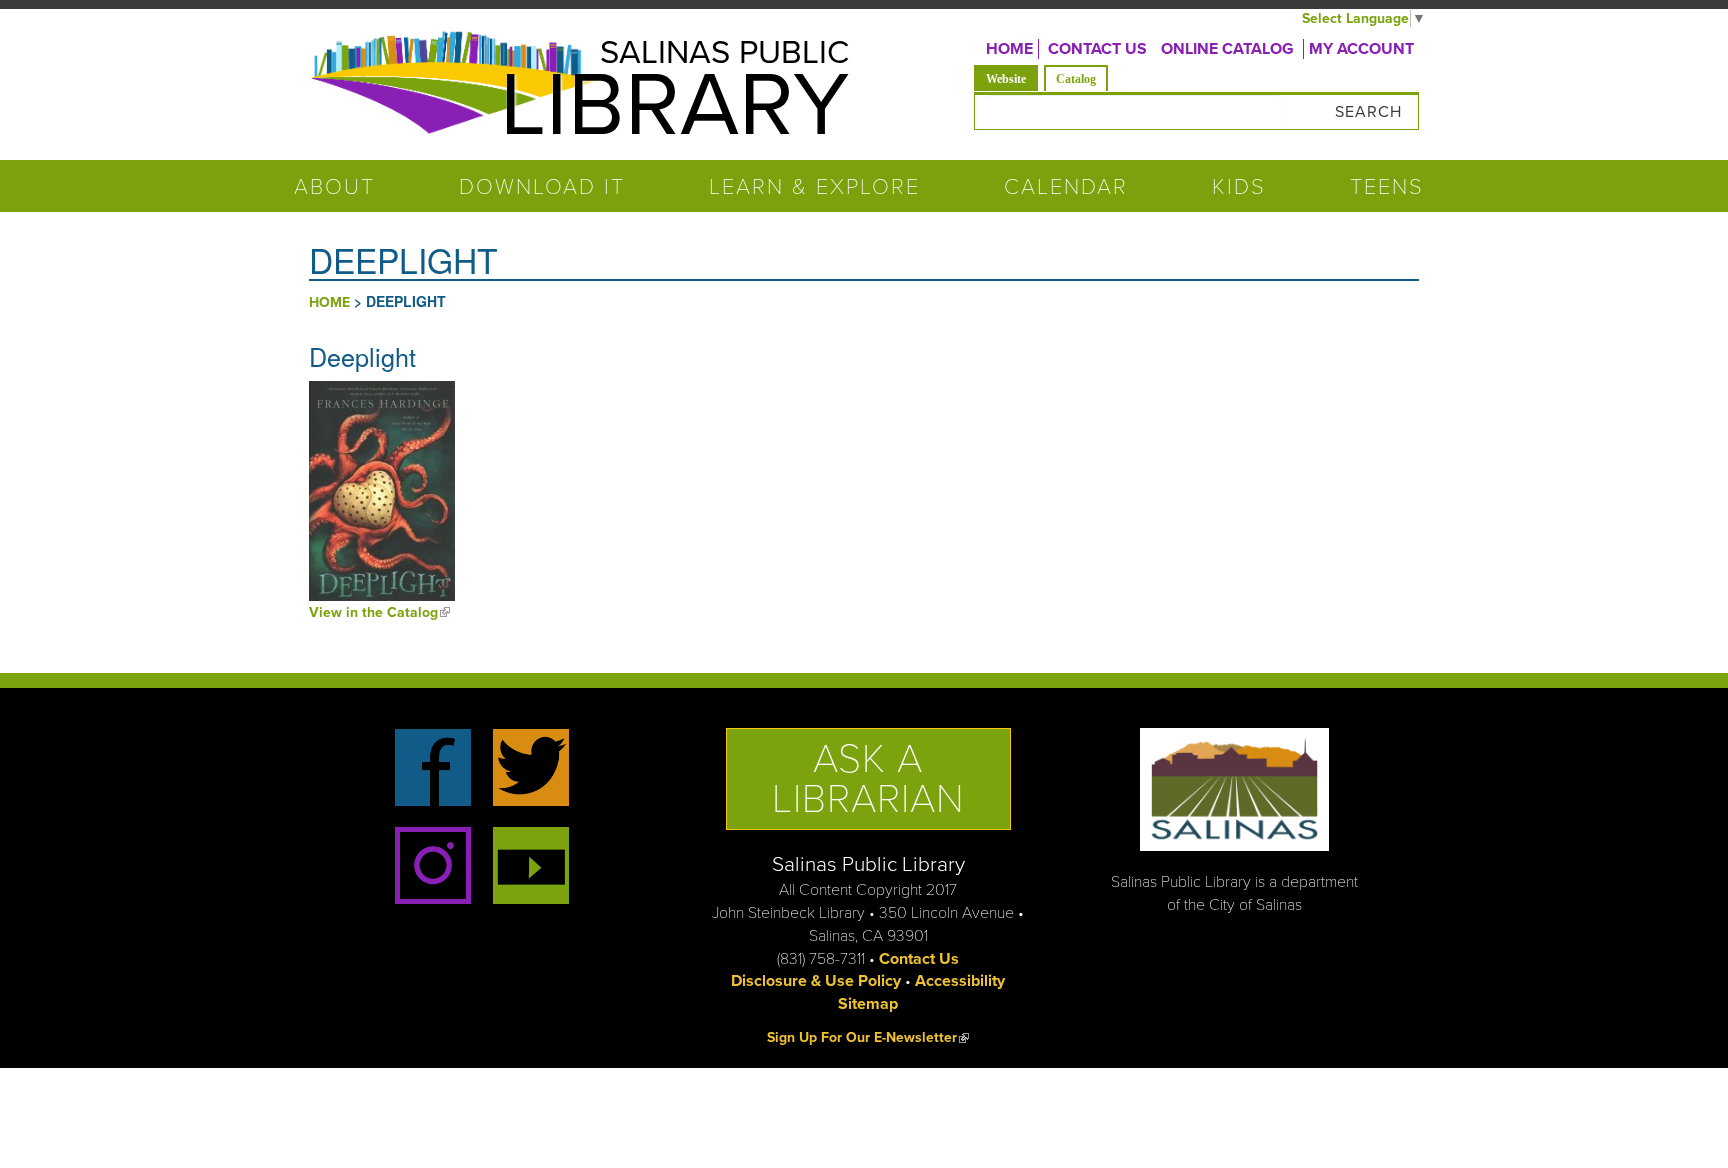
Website (1012, 78)
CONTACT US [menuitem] (1097, 49)
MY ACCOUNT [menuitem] (1361, 49)
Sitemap (868, 1004)
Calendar (1066, 187)
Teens (1387, 187)
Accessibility (960, 981)
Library (674, 106)
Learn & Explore (814, 187)
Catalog (1076, 79)
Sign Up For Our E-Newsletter (868, 1037)
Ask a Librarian (868, 779)
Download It (542, 187)
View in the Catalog (379, 612)
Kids (1239, 187)
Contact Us (919, 959)
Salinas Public (724, 52)
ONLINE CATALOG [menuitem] (1227, 49)
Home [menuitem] (1009, 49)
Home (329, 302)
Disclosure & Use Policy (816, 981)
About (334, 187)
